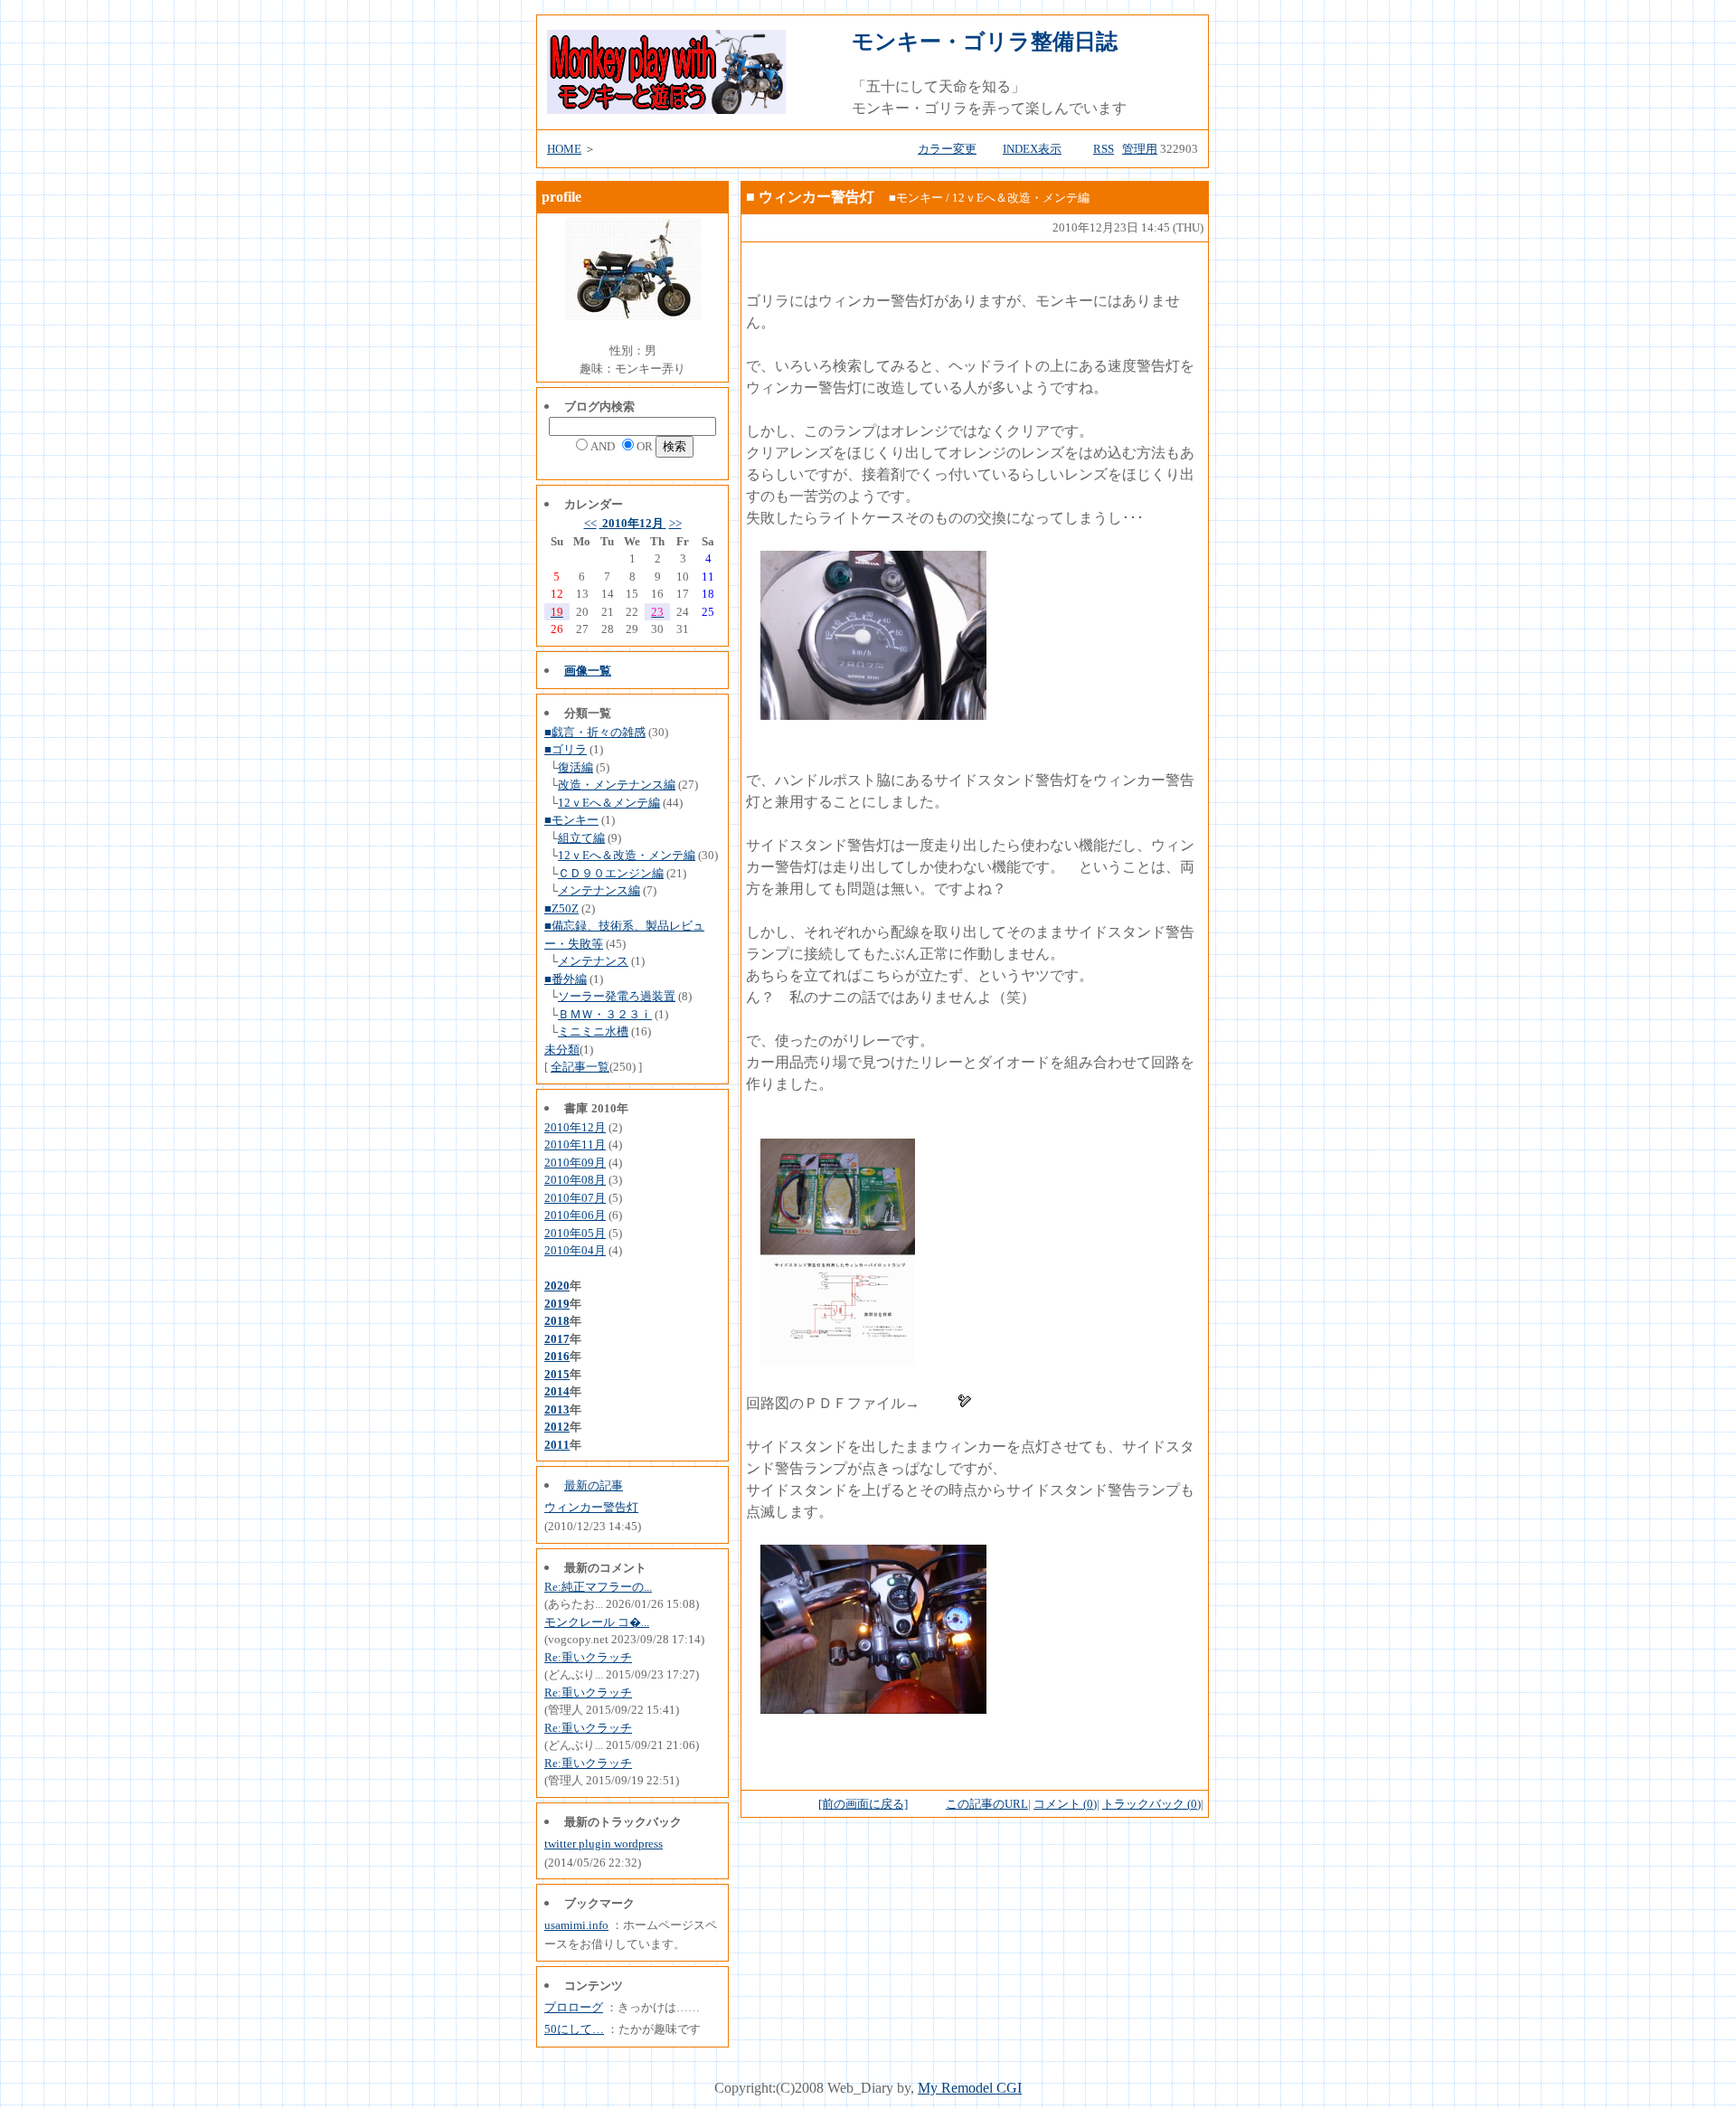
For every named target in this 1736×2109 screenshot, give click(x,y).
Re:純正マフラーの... (598, 1587)
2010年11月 (575, 1144)
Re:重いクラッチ (588, 1657)
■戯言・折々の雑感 (595, 732)
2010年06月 (575, 1215)
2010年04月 (575, 1250)
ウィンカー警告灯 (591, 1507)
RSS (1104, 149)
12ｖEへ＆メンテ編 (609, 803)
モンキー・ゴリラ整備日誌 (985, 42)
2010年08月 (575, 1180)
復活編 (576, 767)
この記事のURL (987, 1804)
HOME (564, 149)
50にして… (574, 2029)
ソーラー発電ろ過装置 (617, 996)
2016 (557, 1356)
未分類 (562, 1050)
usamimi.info (576, 1925)
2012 (557, 1427)
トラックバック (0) (1151, 1804)
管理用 (1140, 149)
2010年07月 (575, 1198)
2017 (557, 1339)
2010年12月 (633, 523)
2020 (557, 1286)
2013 (557, 1409)
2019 (557, 1304)
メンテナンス (593, 961)
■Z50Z (561, 908)
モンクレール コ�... (597, 1622)
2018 (557, 1321)
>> (675, 523)
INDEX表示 (1032, 149)
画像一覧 (588, 671)
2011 (557, 1445)
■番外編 (566, 979)
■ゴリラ (566, 749)
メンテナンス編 (599, 890)
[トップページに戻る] (666, 109)
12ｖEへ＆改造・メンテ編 (627, 855)
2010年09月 (575, 1163)
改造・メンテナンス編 (617, 785)
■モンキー (571, 820)
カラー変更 (947, 149)
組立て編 (581, 838)
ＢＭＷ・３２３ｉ (605, 1014)
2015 (557, 1374)
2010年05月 (575, 1233)
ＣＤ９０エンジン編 (611, 873)
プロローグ (574, 2007)
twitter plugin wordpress (604, 1844)
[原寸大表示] (873, 715)
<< (590, 523)
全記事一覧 (580, 1067)
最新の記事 (594, 1485)
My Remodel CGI (970, 2088)
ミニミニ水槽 (593, 1031)
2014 (557, 1391)
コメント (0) (1065, 1804)
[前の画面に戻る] (863, 1804)
